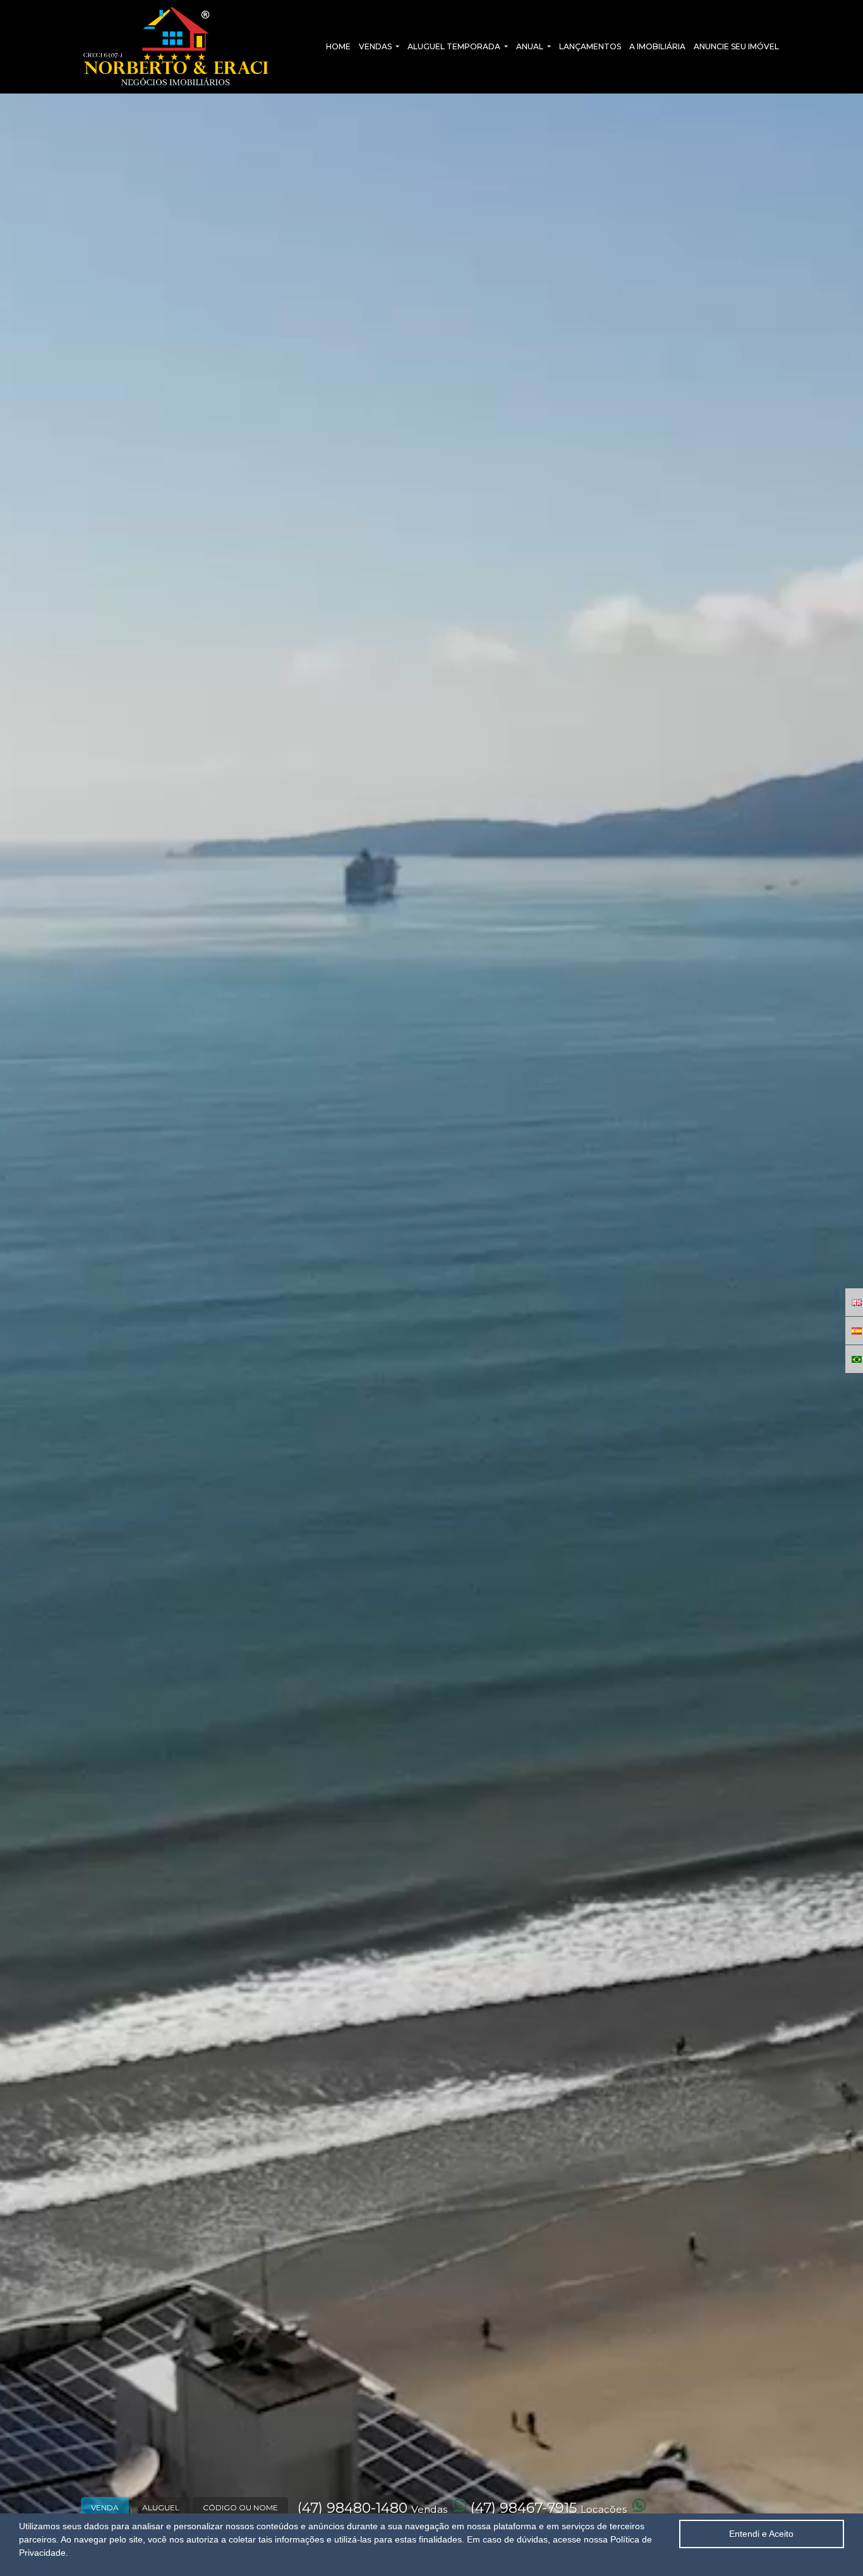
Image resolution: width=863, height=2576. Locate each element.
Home (338, 46)
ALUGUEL (161, 2507)
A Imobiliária (657, 46)
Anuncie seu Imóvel (736, 46)
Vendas (376, 46)
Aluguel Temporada (455, 46)
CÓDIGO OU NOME (240, 2507)
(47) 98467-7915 (549, 2508)
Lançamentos (590, 46)
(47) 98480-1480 (372, 2508)
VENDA (105, 2507)
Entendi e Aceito (761, 2534)
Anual (531, 46)
